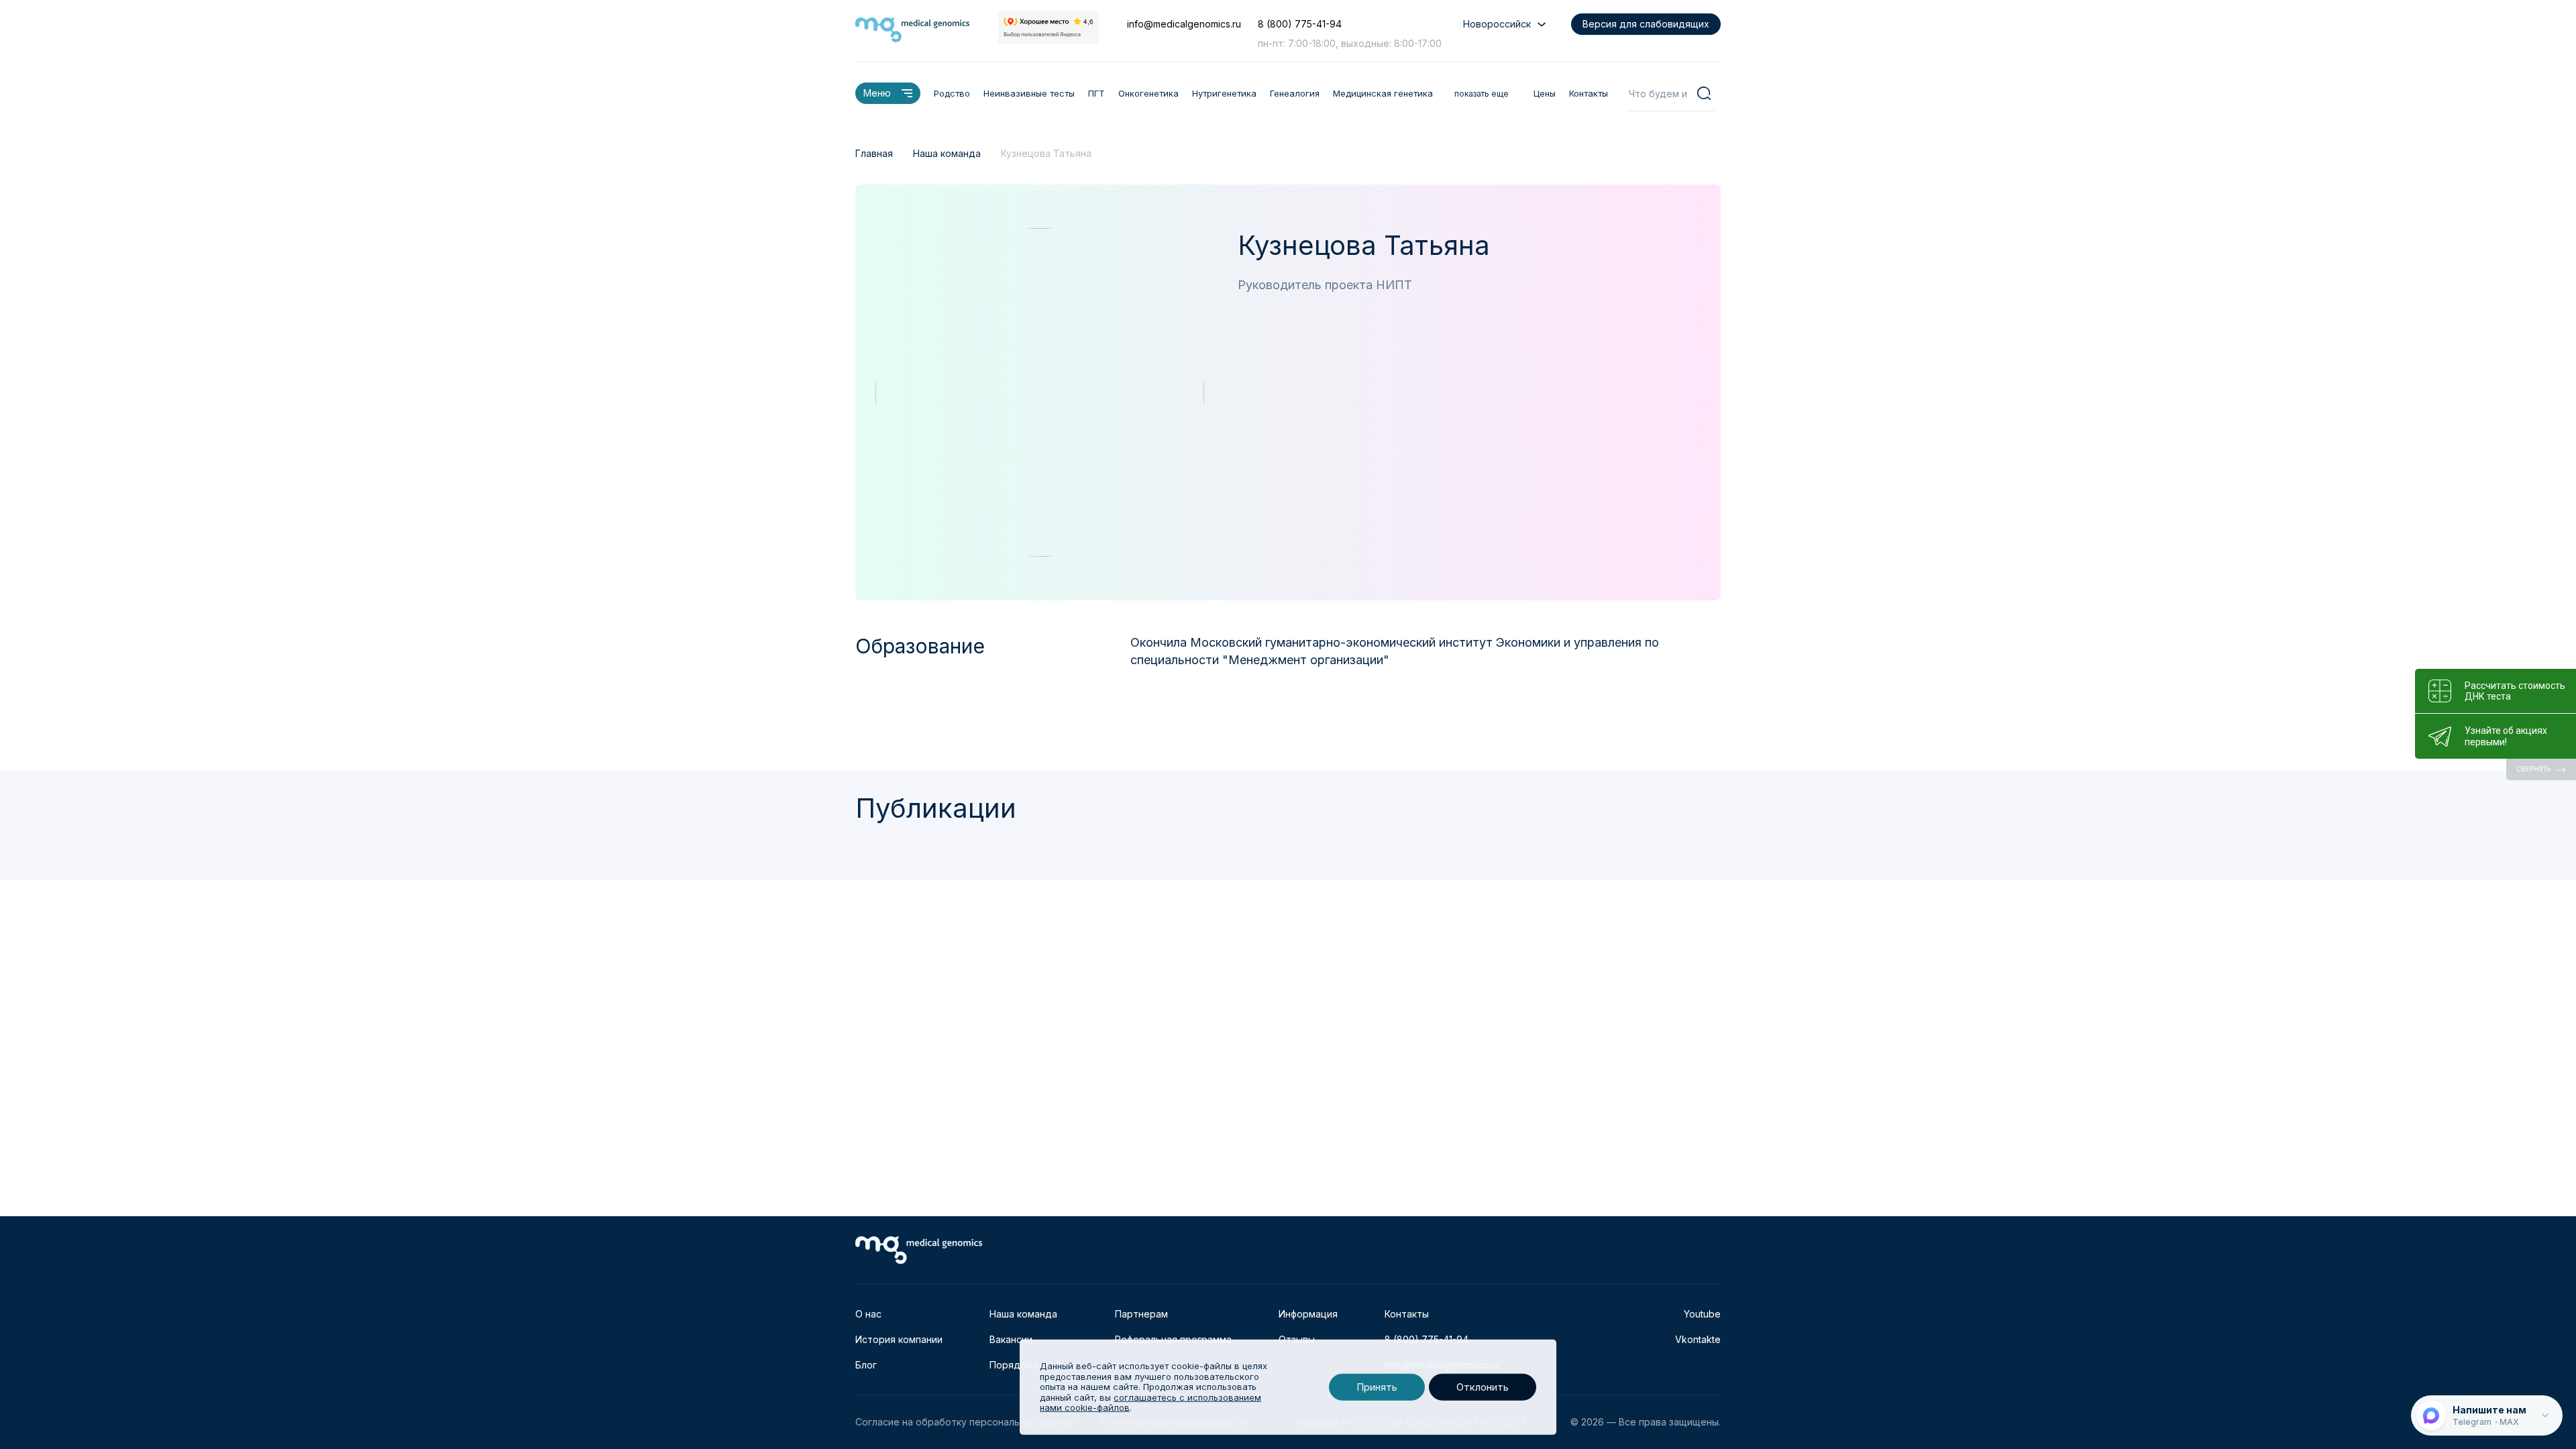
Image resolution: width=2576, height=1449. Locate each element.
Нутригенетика (1224, 93)
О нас (868, 1314)
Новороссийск (1497, 24)
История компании (899, 1339)
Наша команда (1023, 1314)
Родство (952, 93)
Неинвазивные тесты (1029, 93)
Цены (1545, 93)
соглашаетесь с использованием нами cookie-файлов (1150, 1403)
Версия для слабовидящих (1646, 24)
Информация (1308, 1314)
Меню (877, 93)
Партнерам (1141, 1314)
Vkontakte (1698, 1339)
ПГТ (1096, 93)
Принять (1377, 1387)
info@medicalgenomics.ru (1184, 24)
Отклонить (1483, 1387)
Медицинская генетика (1383, 93)
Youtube (1702, 1314)
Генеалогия (1295, 93)
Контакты (1589, 93)
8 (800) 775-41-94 (1300, 24)
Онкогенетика (1148, 93)
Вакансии (1011, 1339)
